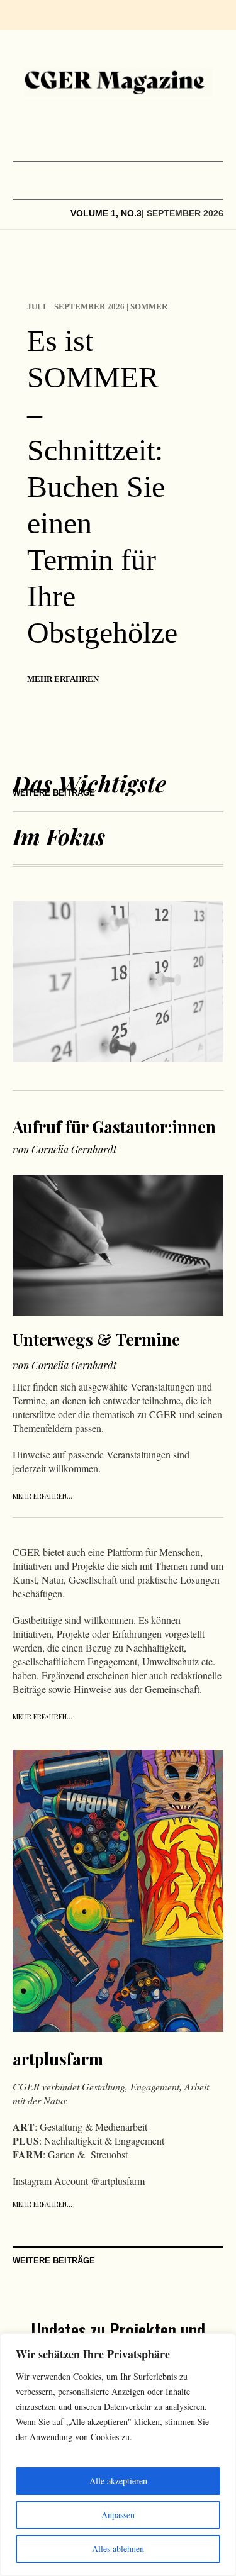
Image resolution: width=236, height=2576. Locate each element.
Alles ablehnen (118, 2549)
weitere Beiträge (54, 793)
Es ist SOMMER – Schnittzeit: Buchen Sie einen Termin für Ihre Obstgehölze (102, 486)
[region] (118, 2455)
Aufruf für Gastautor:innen (114, 1127)
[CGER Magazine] (118, 82)
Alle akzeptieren (118, 2481)
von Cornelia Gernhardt (65, 1149)
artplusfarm (58, 2059)
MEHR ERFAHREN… (42, 1496)
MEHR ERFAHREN (63, 679)
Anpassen (118, 2515)
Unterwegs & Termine (96, 1339)
